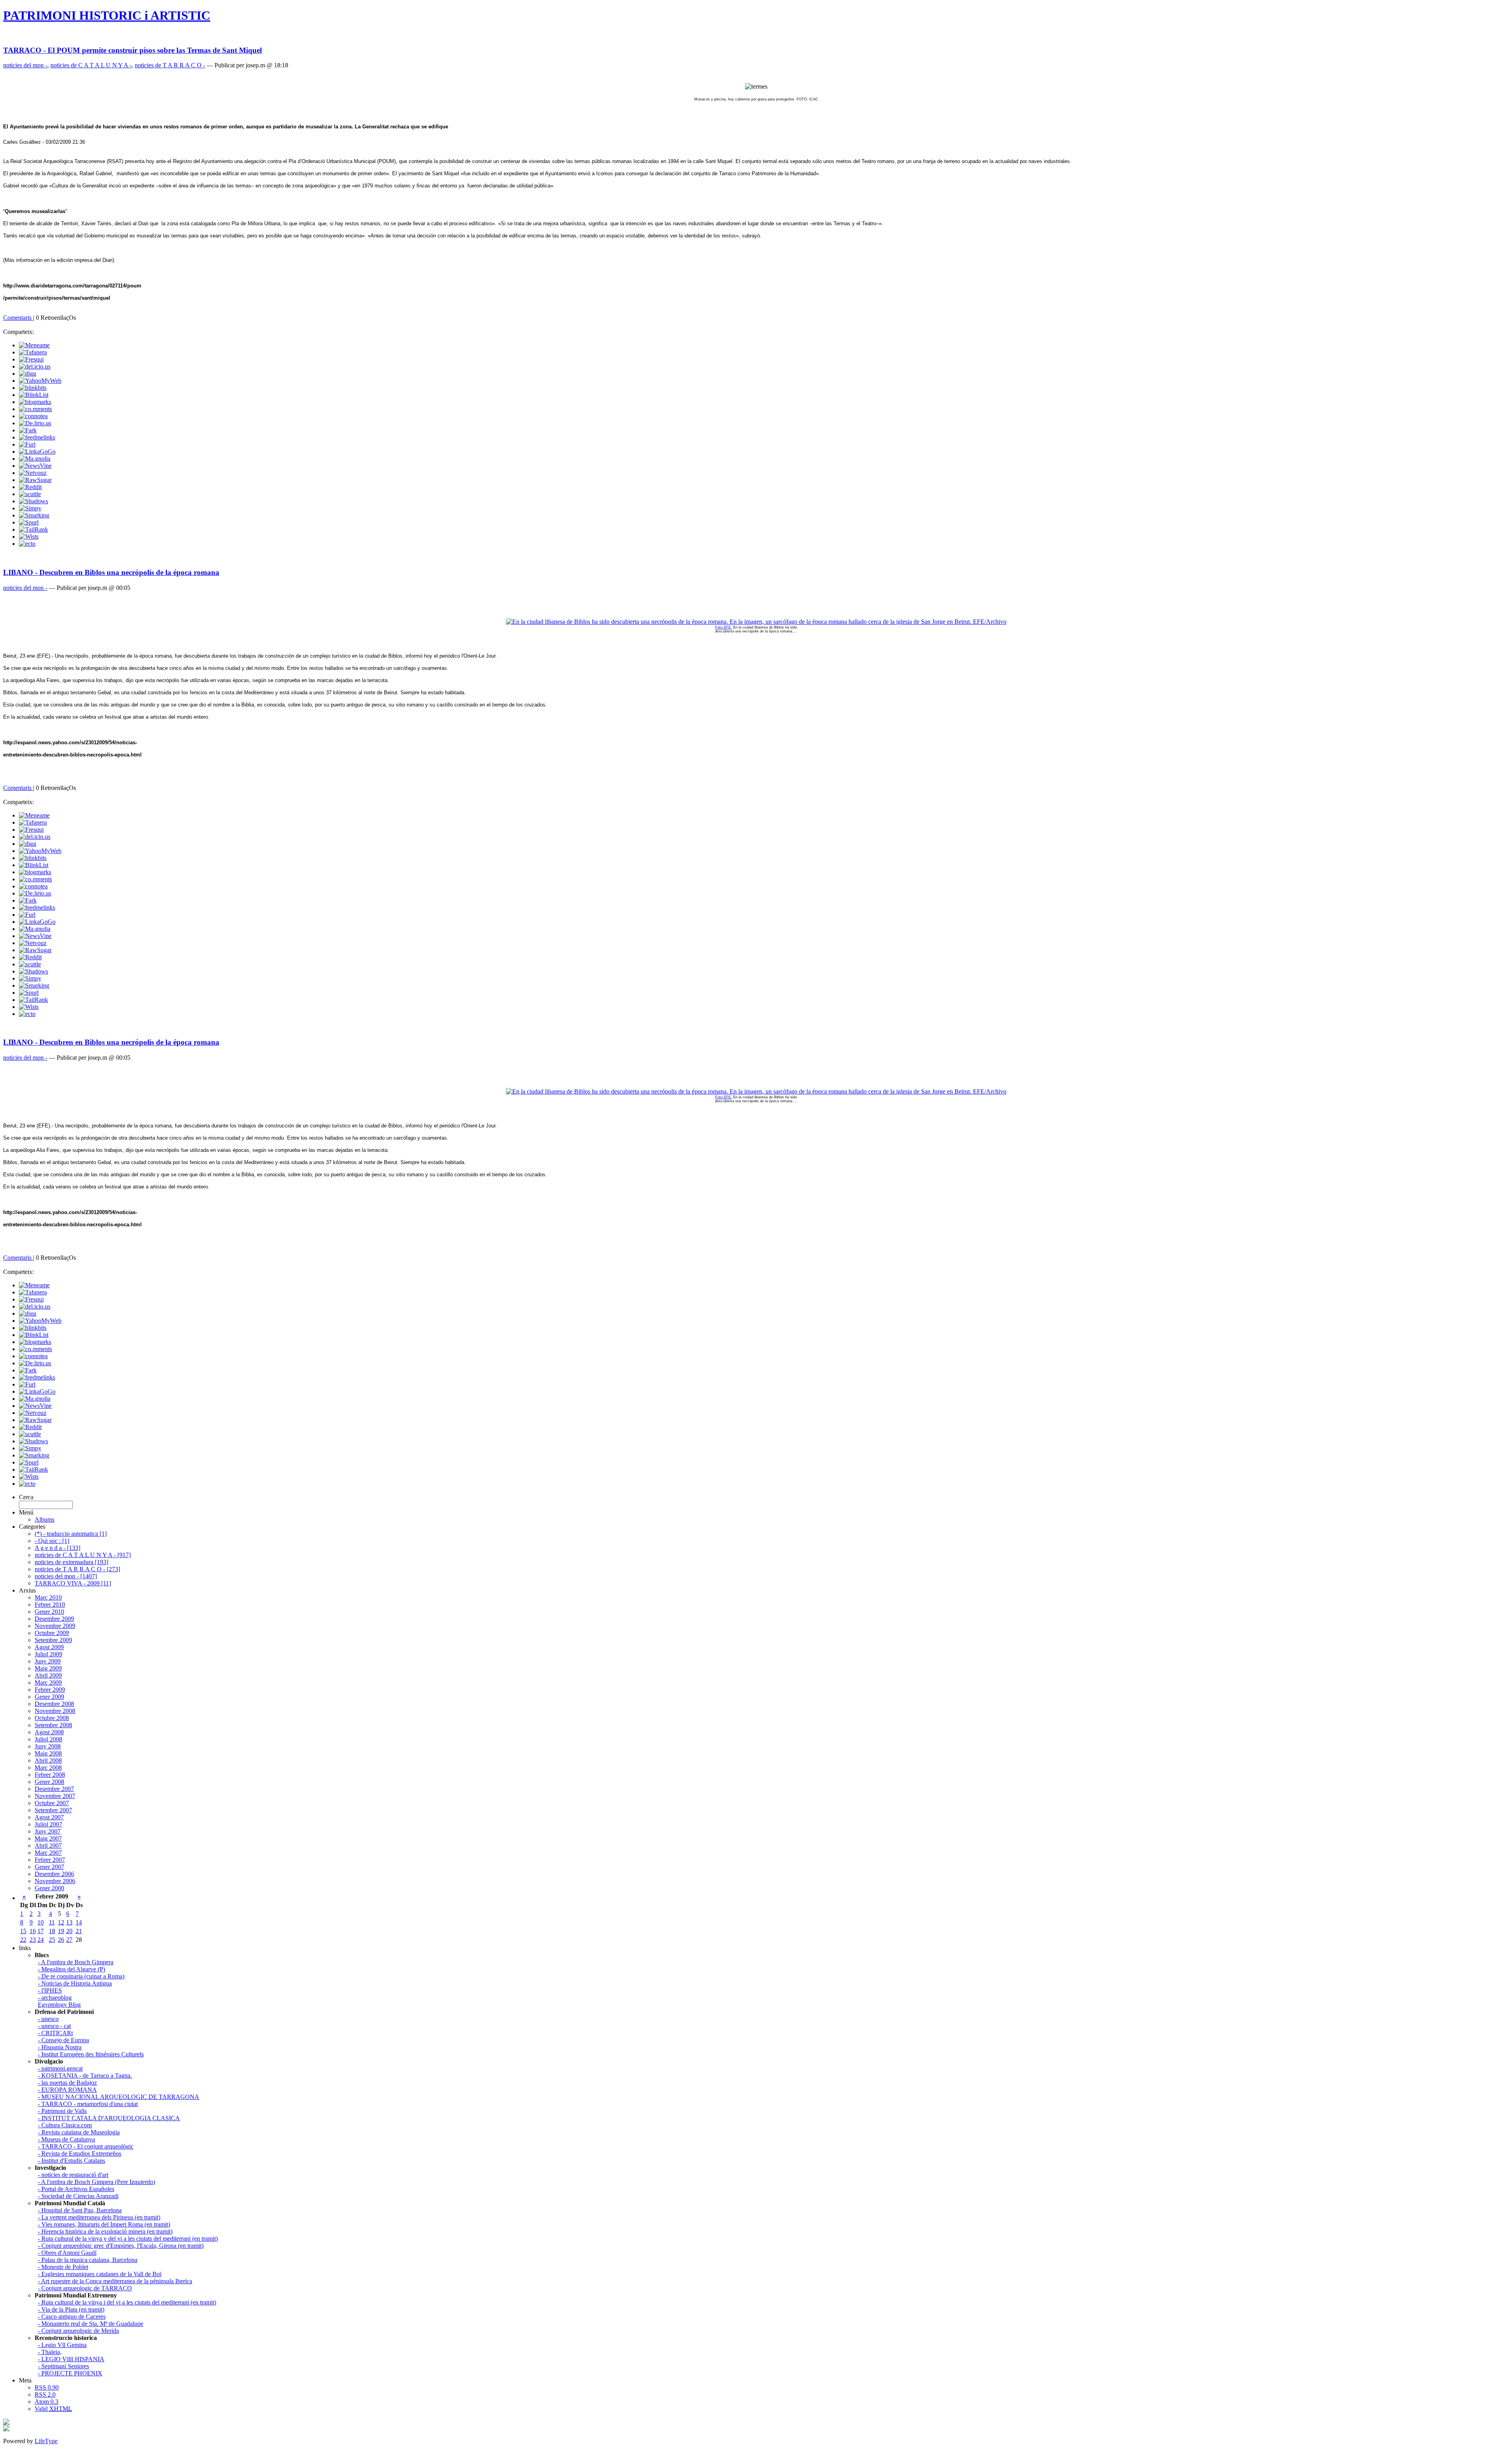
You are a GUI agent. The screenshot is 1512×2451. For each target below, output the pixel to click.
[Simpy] (30, 508)
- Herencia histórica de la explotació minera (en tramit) (105, 2231)
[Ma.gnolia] (35, 459)
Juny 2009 (48, 1661)
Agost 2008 (49, 1732)
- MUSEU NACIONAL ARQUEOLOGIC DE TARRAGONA (119, 2097)
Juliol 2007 (48, 1824)
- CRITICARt (55, 2033)
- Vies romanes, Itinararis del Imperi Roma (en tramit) (104, 2224)
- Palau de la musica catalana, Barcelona (88, 2260)
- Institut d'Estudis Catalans (71, 2161)
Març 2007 (48, 1853)
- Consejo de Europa (63, 2040)
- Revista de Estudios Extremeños (80, 2153)
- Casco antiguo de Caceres (72, 2317)
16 (33, 1931)
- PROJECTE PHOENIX (70, 2373)
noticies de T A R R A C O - (170, 65)
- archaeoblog (55, 1998)
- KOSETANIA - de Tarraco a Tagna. (85, 2076)
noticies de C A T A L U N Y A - (91, 65)
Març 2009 (48, 1683)
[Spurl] (29, 522)
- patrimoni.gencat (60, 2068)
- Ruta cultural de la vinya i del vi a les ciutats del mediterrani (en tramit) (127, 2302)
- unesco (48, 2019)
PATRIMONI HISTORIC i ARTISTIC (107, 15)
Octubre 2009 (52, 1633)
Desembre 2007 (54, 1789)
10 (41, 1922)
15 (23, 1931)
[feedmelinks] (37, 437)
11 (52, 1922)
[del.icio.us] (35, 366)
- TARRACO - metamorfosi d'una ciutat (88, 2104)
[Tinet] (6, 2429)
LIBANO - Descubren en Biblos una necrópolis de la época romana (111, 572)
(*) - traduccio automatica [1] (71, 1534)
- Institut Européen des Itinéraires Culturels (91, 2054)
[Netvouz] (33, 473)
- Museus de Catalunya (66, 2139)
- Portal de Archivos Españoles (76, 2189)
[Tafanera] (33, 352)
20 (69, 1931)
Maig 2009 (48, 1668)
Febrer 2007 (50, 1860)
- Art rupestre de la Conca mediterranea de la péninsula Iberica (115, 2281)
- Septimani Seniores (63, 2366)
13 (69, 1922)
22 (23, 1940)
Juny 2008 (48, 1746)
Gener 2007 (49, 1867)
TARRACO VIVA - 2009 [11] (73, 1583)
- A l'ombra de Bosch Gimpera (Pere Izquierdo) (96, 2182)
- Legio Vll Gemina (62, 2345)
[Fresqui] (31, 359)
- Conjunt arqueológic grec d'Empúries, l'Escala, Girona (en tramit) (121, 2246)
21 (79, 1931)
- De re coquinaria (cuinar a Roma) (81, 1976)
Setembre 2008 (53, 1725)
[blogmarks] (35, 402)
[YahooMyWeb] (40, 381)
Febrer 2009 (50, 1690)
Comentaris (18, 318)
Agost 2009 (49, 1647)
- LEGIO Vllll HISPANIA (71, 2359)
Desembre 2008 (54, 1704)
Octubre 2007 (52, 1803)
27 (69, 1940)
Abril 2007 (48, 1846)
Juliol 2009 (48, 1654)
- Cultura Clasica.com (65, 2125)
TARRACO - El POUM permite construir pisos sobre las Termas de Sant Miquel (132, 50)
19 (61, 1931)
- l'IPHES (50, 1990)
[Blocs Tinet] (6, 2423)
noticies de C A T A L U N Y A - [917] (83, 1555)
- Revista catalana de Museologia (79, 2132)
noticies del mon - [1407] (66, 1576)
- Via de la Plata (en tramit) (71, 2309)
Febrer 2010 (50, 1605)
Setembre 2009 (53, 1640)
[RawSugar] (35, 480)
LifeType (46, 2441)
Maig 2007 (48, 1838)
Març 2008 (48, 1768)
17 (41, 1931)
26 (61, 1940)
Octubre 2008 (52, 1718)
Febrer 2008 (50, 1775)
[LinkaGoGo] (37, 451)
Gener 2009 (49, 1697)
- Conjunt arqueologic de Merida (78, 2331)
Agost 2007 (49, 1817)
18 (52, 1931)
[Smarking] (34, 515)
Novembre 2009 (55, 1626)
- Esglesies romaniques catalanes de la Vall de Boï (100, 2274)
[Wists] (29, 537)
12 (61, 1922)
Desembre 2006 (54, 1874)
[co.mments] (35, 409)
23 (33, 1940)
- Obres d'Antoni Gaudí (67, 2253)
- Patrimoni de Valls (62, 2111)
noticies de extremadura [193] (71, 1562)
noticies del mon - (25, 65)
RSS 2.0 (45, 2394)
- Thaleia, (50, 2352)
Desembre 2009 (54, 1619)
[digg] (28, 374)
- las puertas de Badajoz (67, 2083)
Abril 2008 (48, 1760)
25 (52, 1940)
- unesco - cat (54, 2026)
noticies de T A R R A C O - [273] (77, 1569)
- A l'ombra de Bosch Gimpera (76, 1962)
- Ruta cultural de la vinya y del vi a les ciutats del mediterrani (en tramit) (128, 2239)
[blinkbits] (33, 388)
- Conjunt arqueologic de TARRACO (85, 2288)
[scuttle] (30, 494)
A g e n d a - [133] (57, 1548)
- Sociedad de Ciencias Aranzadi (78, 2196)
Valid (53, 2409)
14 (79, 1922)
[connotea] (33, 416)
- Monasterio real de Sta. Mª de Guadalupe (91, 2324)
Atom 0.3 (46, 2402)
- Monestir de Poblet (63, 2267)
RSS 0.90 (47, 2387)
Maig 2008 (48, 1753)
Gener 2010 (49, 1612)
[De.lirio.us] (35, 423)
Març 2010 (48, 1597)
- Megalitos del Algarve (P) (71, 1969)
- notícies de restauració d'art (73, 2175)
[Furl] (27, 444)
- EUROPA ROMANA (67, 2090)
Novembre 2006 (55, 1881)
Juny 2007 (48, 1831)
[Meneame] (34, 345)
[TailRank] (33, 529)
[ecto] (27, 544)
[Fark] (28, 430)
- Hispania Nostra (60, 2047)
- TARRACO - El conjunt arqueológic (86, 2146)
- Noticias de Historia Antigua (75, 1983)
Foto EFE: (724, 627)
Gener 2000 (49, 1888)
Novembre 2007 (55, 1796)
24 (41, 1940)
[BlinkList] (34, 395)
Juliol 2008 (48, 1739)
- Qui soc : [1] (52, 1541)
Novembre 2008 (55, 1711)
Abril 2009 (48, 1675)
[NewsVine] (35, 466)
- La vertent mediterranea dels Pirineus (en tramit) (99, 2217)
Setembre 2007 (53, 1810)
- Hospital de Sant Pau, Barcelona (80, 2210)
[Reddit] (30, 487)
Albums (44, 1519)
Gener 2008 (49, 1782)
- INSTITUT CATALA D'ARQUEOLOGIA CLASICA (109, 2118)
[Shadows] (33, 501)
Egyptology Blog (59, 2005)
